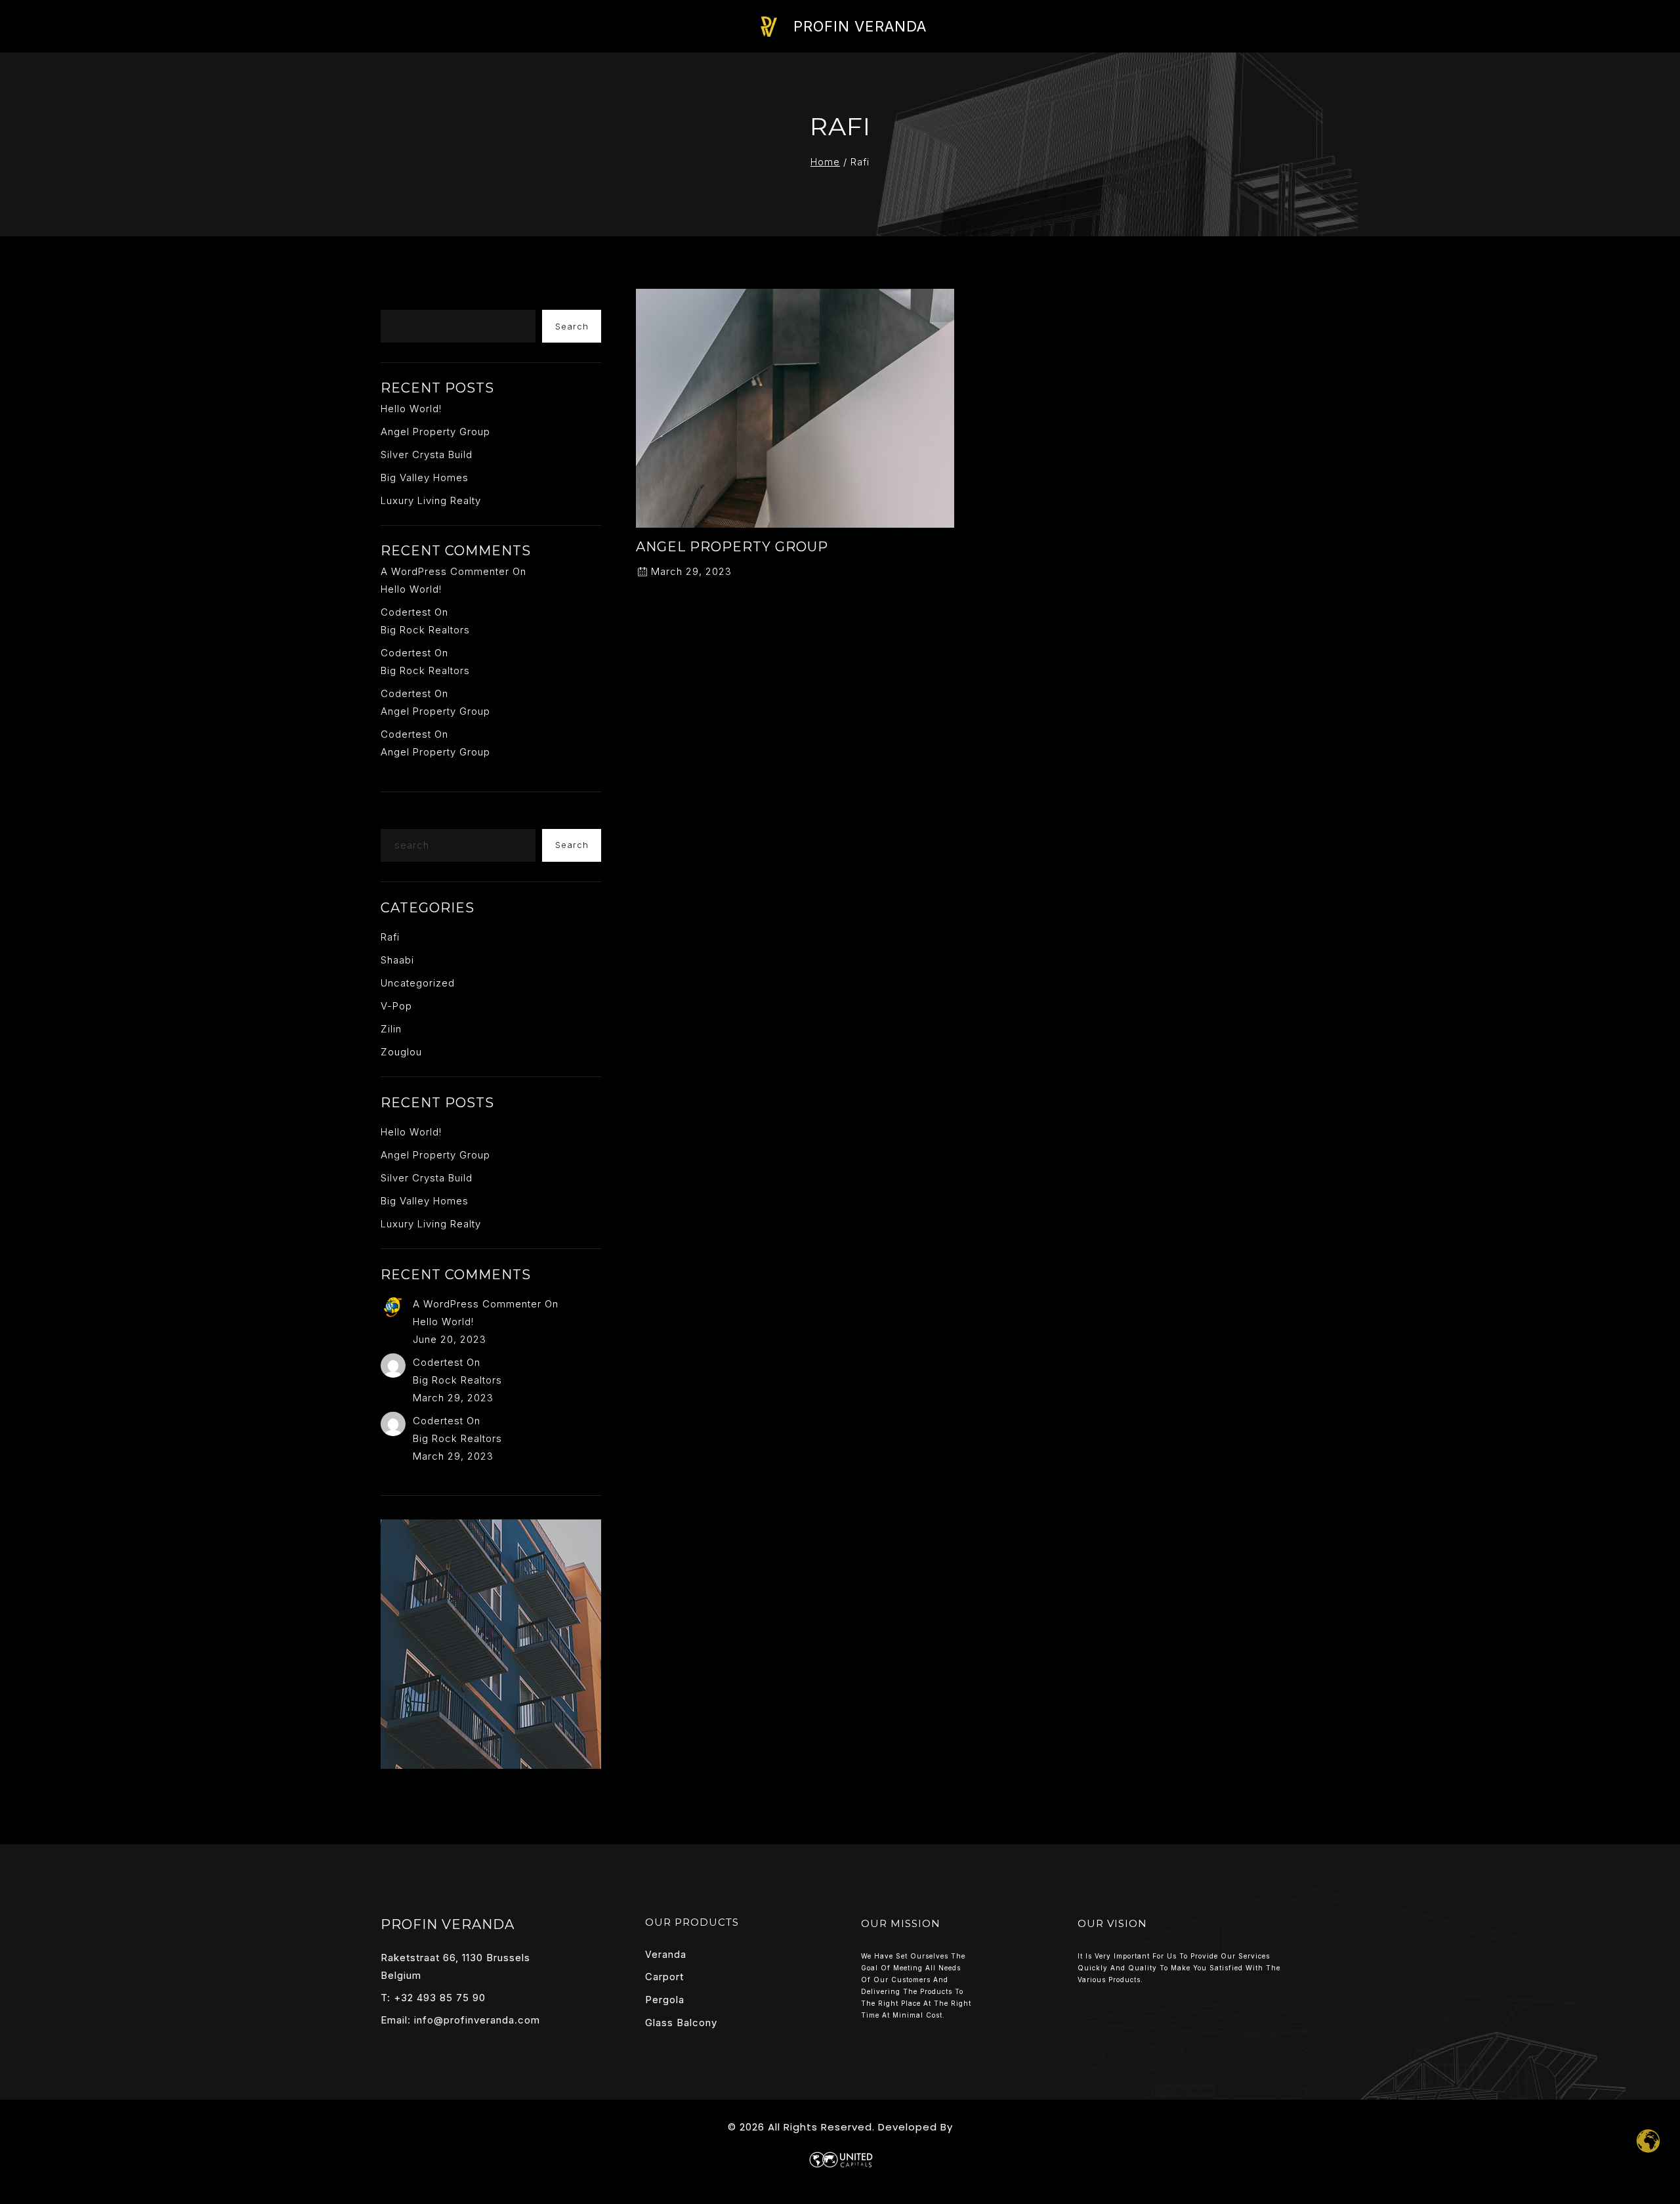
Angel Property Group (732, 547)
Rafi (390, 937)
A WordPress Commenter (445, 571)
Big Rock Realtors (425, 630)
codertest (406, 612)
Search (405, 299)
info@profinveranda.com (477, 2020)
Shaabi (397, 960)
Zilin (391, 1029)
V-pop (396, 1006)
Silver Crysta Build (427, 455)
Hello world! (411, 409)
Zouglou (401, 1052)
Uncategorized (418, 983)
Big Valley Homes (425, 477)
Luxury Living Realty (431, 500)
